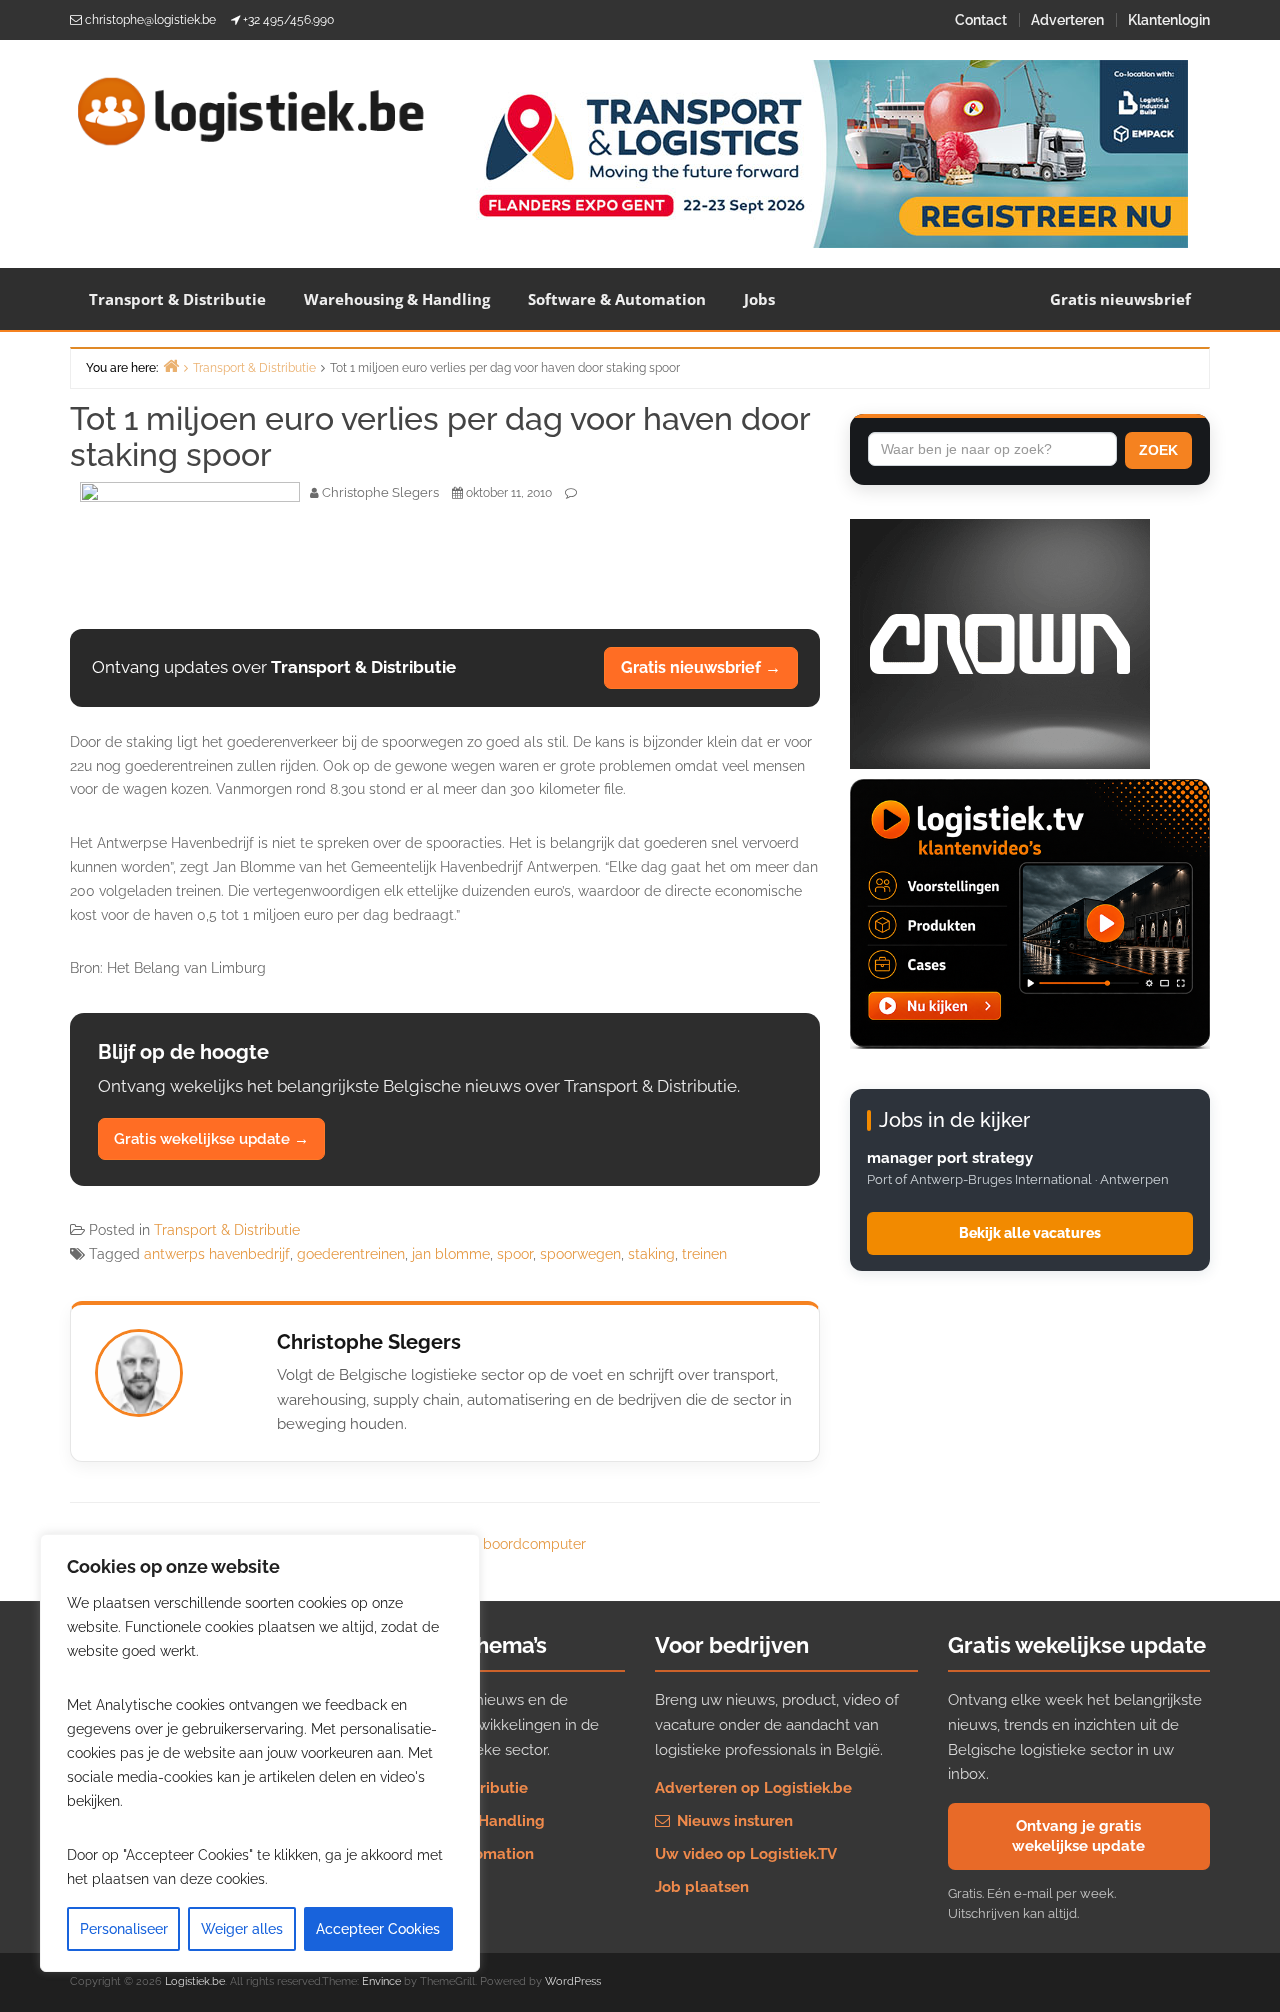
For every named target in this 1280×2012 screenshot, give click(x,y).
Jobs (759, 299)
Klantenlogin (1169, 20)
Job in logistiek (417, 1887)
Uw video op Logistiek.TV (746, 1854)
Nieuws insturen (733, 1821)
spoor (515, 1254)
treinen (704, 1254)
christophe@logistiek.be (150, 20)
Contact (981, 20)
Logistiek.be (195, 1981)
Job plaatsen (702, 1887)
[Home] (171, 365)
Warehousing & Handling (397, 299)
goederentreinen (351, 1254)
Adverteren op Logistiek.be (753, 1788)
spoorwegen (580, 1254)
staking (651, 1254)
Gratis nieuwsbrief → (701, 667)
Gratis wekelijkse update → (211, 1139)
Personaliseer (124, 1929)
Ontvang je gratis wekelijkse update (1078, 1836)
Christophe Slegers (369, 1342)
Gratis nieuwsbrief (1120, 299)
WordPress (573, 1981)
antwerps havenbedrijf (217, 1254)
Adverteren (1067, 20)
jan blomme (451, 1254)
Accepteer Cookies (378, 1929)
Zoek (1158, 450)
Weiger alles (242, 1929)
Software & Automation (617, 299)
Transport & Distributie (177, 299)
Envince (381, 1981)
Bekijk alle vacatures (1030, 1233)
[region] (260, 1753)
